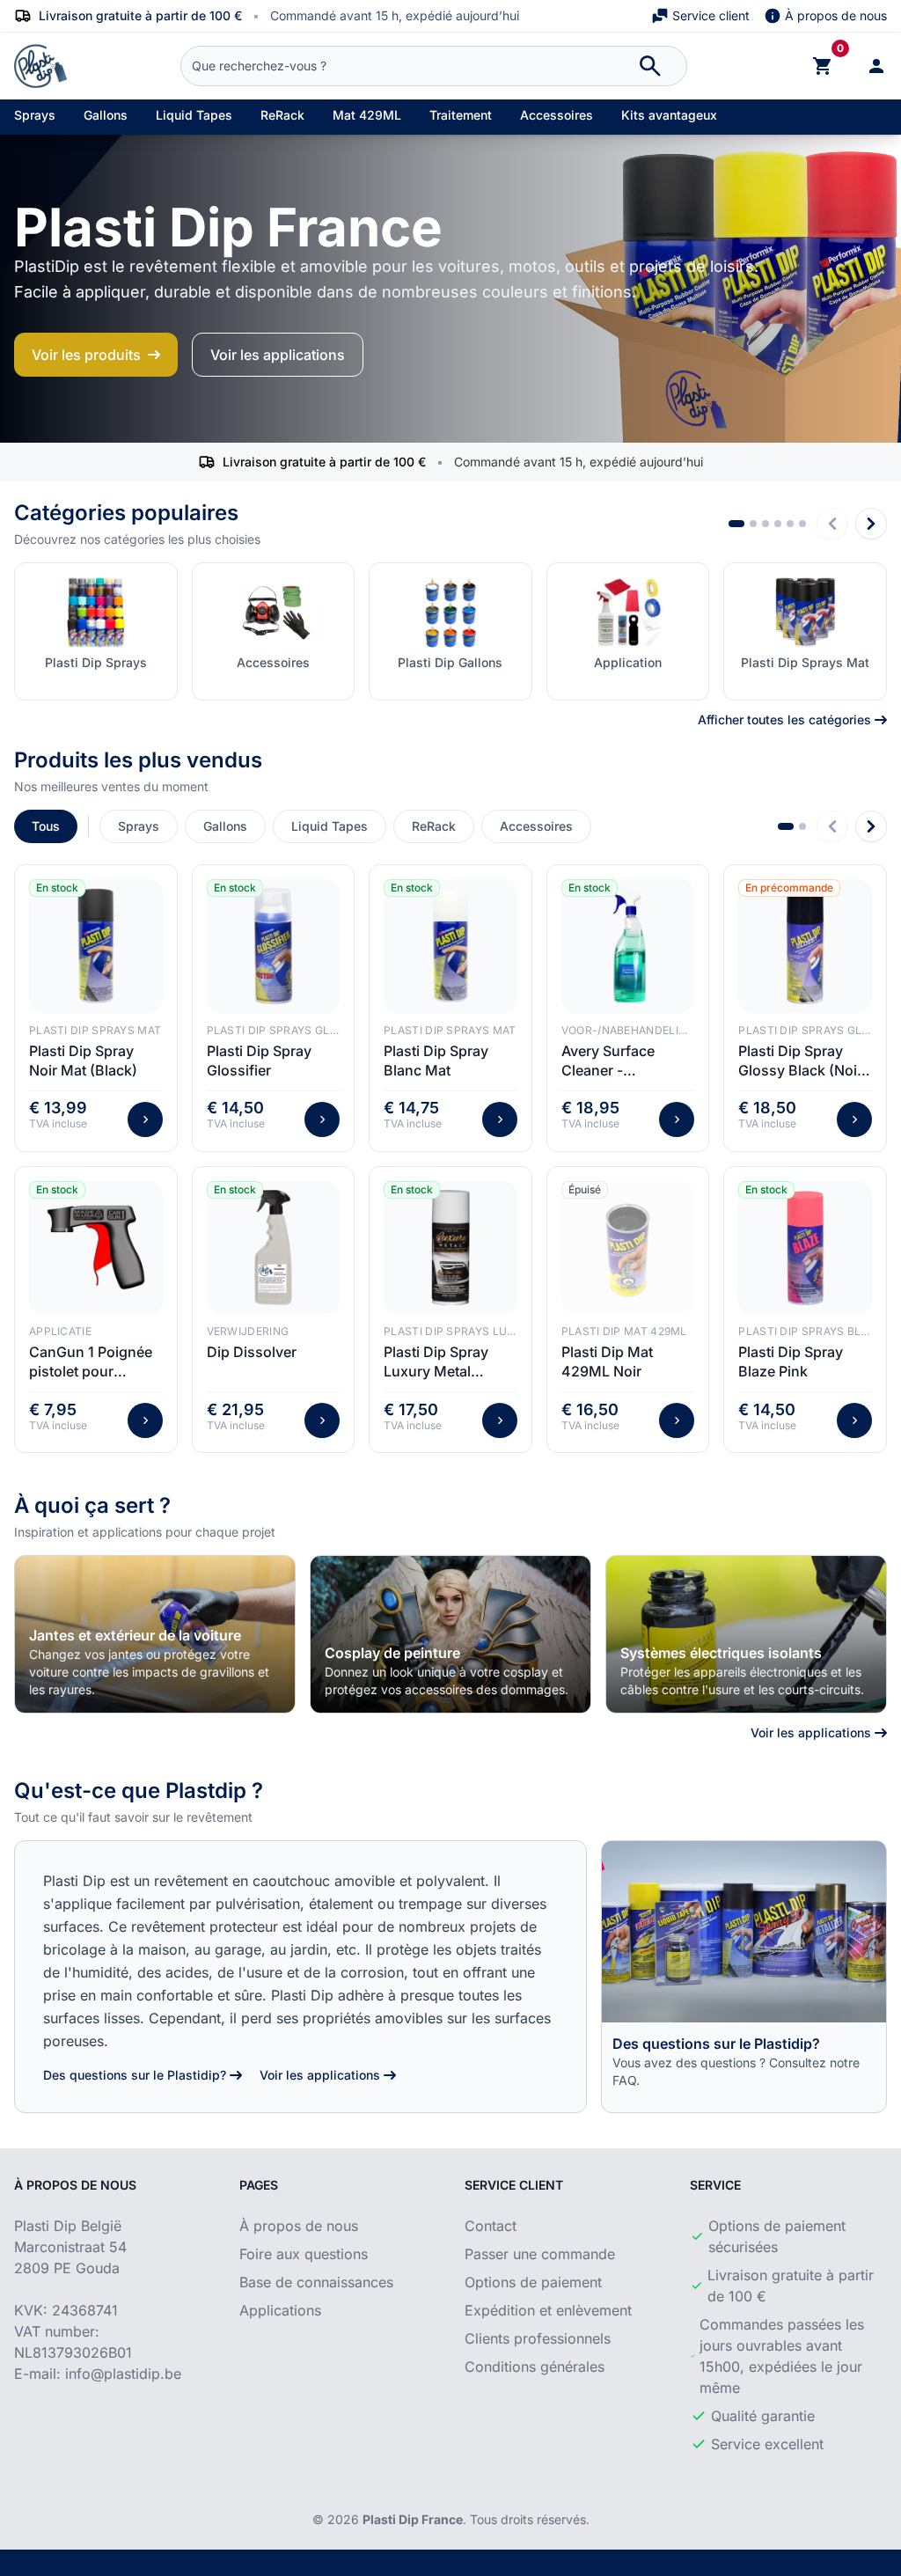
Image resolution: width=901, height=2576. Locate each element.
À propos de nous (836, 15)
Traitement (461, 115)
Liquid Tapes (194, 115)
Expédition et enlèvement (548, 2310)
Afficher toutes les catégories (784, 719)
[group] (155, 1634)
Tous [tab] (46, 826)
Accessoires (557, 115)
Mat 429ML (367, 115)
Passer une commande (540, 2254)
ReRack (282, 115)
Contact (491, 2226)
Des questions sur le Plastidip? (135, 2075)
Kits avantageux (669, 115)
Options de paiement (533, 2282)
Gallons (106, 115)
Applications (280, 2310)
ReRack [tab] (434, 826)
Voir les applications (278, 355)
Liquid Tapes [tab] (330, 826)
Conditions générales (535, 2367)
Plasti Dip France (413, 2519)
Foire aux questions (304, 2254)
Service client (711, 15)
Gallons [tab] (225, 826)
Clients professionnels (538, 2338)
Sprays (35, 115)
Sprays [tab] (139, 826)
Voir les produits (86, 355)
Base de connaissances (316, 2282)
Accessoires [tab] (536, 826)
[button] (736, 524)
